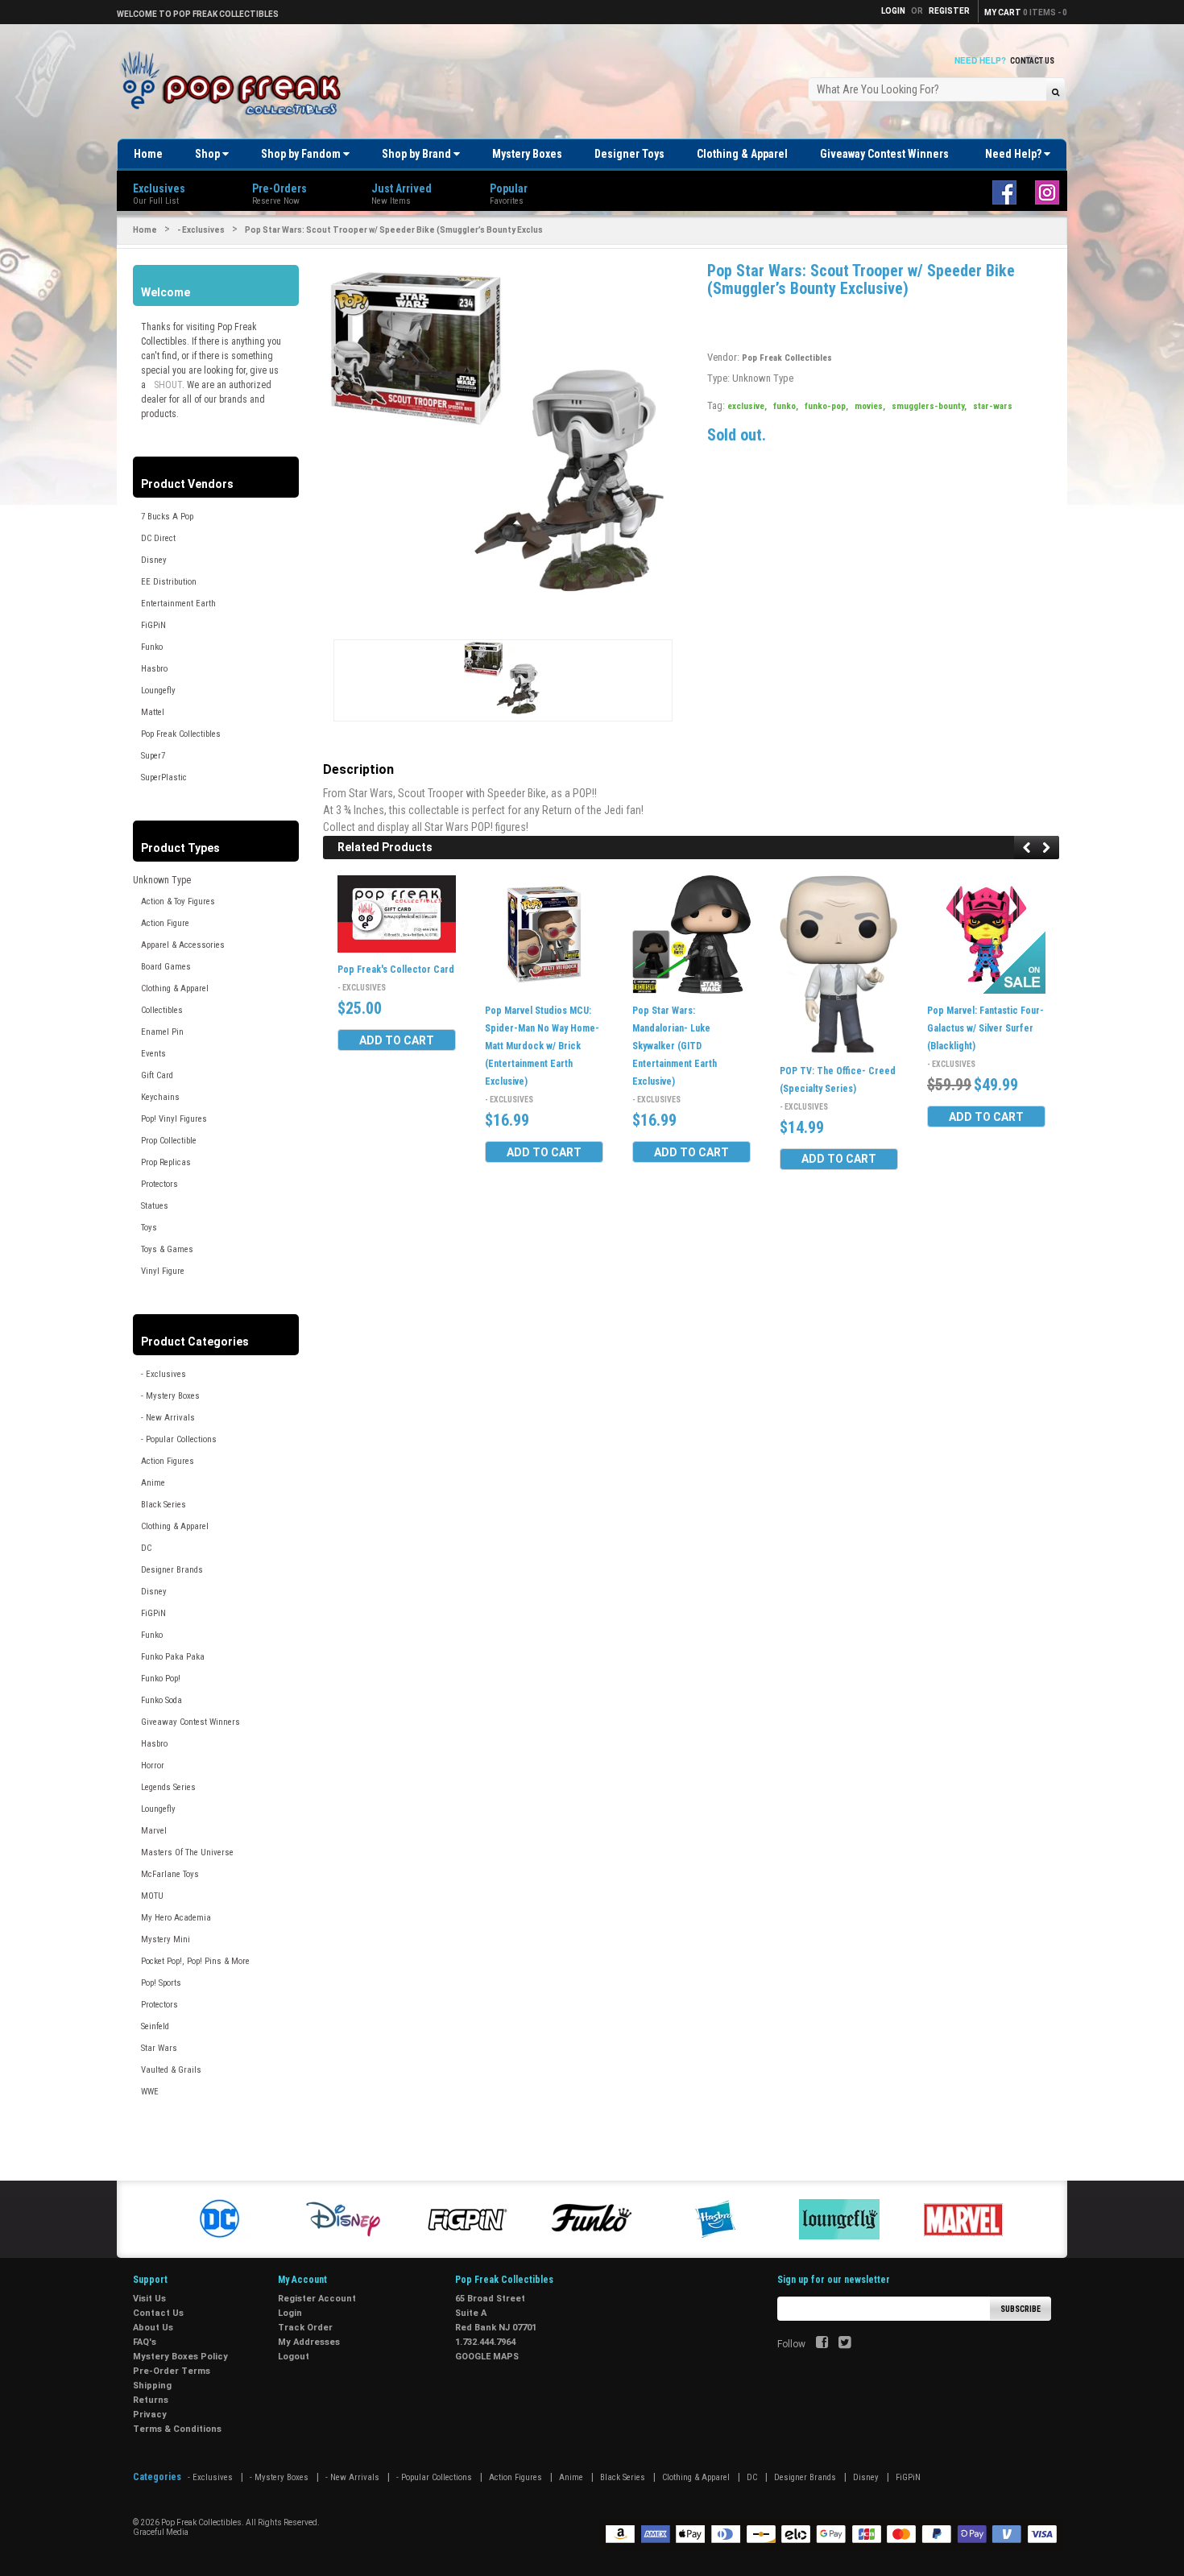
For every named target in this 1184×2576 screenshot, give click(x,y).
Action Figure (165, 923)
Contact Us (1032, 61)
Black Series (164, 1505)
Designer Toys (629, 154)
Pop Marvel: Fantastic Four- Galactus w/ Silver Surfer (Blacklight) (985, 1028)
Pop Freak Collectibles (181, 734)
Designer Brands (172, 1570)
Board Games (166, 967)
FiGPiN (153, 625)
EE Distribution (169, 582)
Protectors (159, 1184)
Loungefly (158, 691)
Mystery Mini (166, 1939)
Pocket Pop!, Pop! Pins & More (195, 1961)
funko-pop (826, 406)
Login (290, 2313)
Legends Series (168, 1787)
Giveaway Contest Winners (884, 154)
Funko (152, 647)
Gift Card (157, 1075)
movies (870, 406)
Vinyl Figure (163, 1271)
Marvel (154, 1831)
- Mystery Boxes (170, 1396)
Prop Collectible (169, 1141)
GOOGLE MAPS (487, 2357)
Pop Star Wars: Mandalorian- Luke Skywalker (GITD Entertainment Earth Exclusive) (675, 1046)
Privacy (150, 2415)
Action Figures (168, 1461)
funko (786, 406)
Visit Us (149, 2299)
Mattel (153, 712)
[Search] (1056, 91)
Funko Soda (161, 1700)
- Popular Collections (179, 1439)
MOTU (152, 1896)
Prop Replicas (166, 1162)
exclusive (747, 406)
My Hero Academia (176, 1918)
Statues (155, 1206)
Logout (294, 2357)
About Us (153, 2328)
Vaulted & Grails (171, 2070)
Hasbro (154, 669)
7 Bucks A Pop (167, 517)
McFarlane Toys (170, 1874)
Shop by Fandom (302, 154)
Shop (209, 154)
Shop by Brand (418, 154)
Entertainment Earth (178, 604)
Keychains (160, 1097)
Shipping (152, 2386)
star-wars (993, 406)
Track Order (305, 2328)
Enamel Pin (162, 1032)
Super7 (153, 756)
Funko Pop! (161, 1679)
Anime (153, 1483)
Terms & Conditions (177, 2429)
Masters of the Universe (187, 1852)
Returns (151, 2400)
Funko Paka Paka (173, 1657)
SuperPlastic (164, 777)
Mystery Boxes (527, 154)
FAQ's (145, 2342)
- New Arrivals (168, 1418)
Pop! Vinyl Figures (174, 1119)
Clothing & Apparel (742, 154)
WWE (150, 2092)
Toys (149, 1228)
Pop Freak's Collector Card (396, 970)
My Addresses (309, 2342)
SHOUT (168, 385)
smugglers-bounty (929, 406)
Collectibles (162, 1010)
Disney (154, 560)
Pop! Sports (161, 1983)
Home (148, 154)
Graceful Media (161, 2532)
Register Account (317, 2299)
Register (949, 11)
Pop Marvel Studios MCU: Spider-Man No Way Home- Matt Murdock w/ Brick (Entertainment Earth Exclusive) (542, 1046)
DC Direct (158, 538)
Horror (153, 1766)
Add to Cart (397, 1040)
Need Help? (1014, 154)
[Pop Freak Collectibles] (235, 84)
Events (153, 1054)
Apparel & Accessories (183, 945)
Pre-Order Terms (172, 2371)
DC (146, 1548)
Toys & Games (167, 1249)
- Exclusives (201, 230)
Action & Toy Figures (178, 901)
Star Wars (159, 2048)
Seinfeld (155, 2026)
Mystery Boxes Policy (180, 2357)
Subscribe (1020, 2309)
